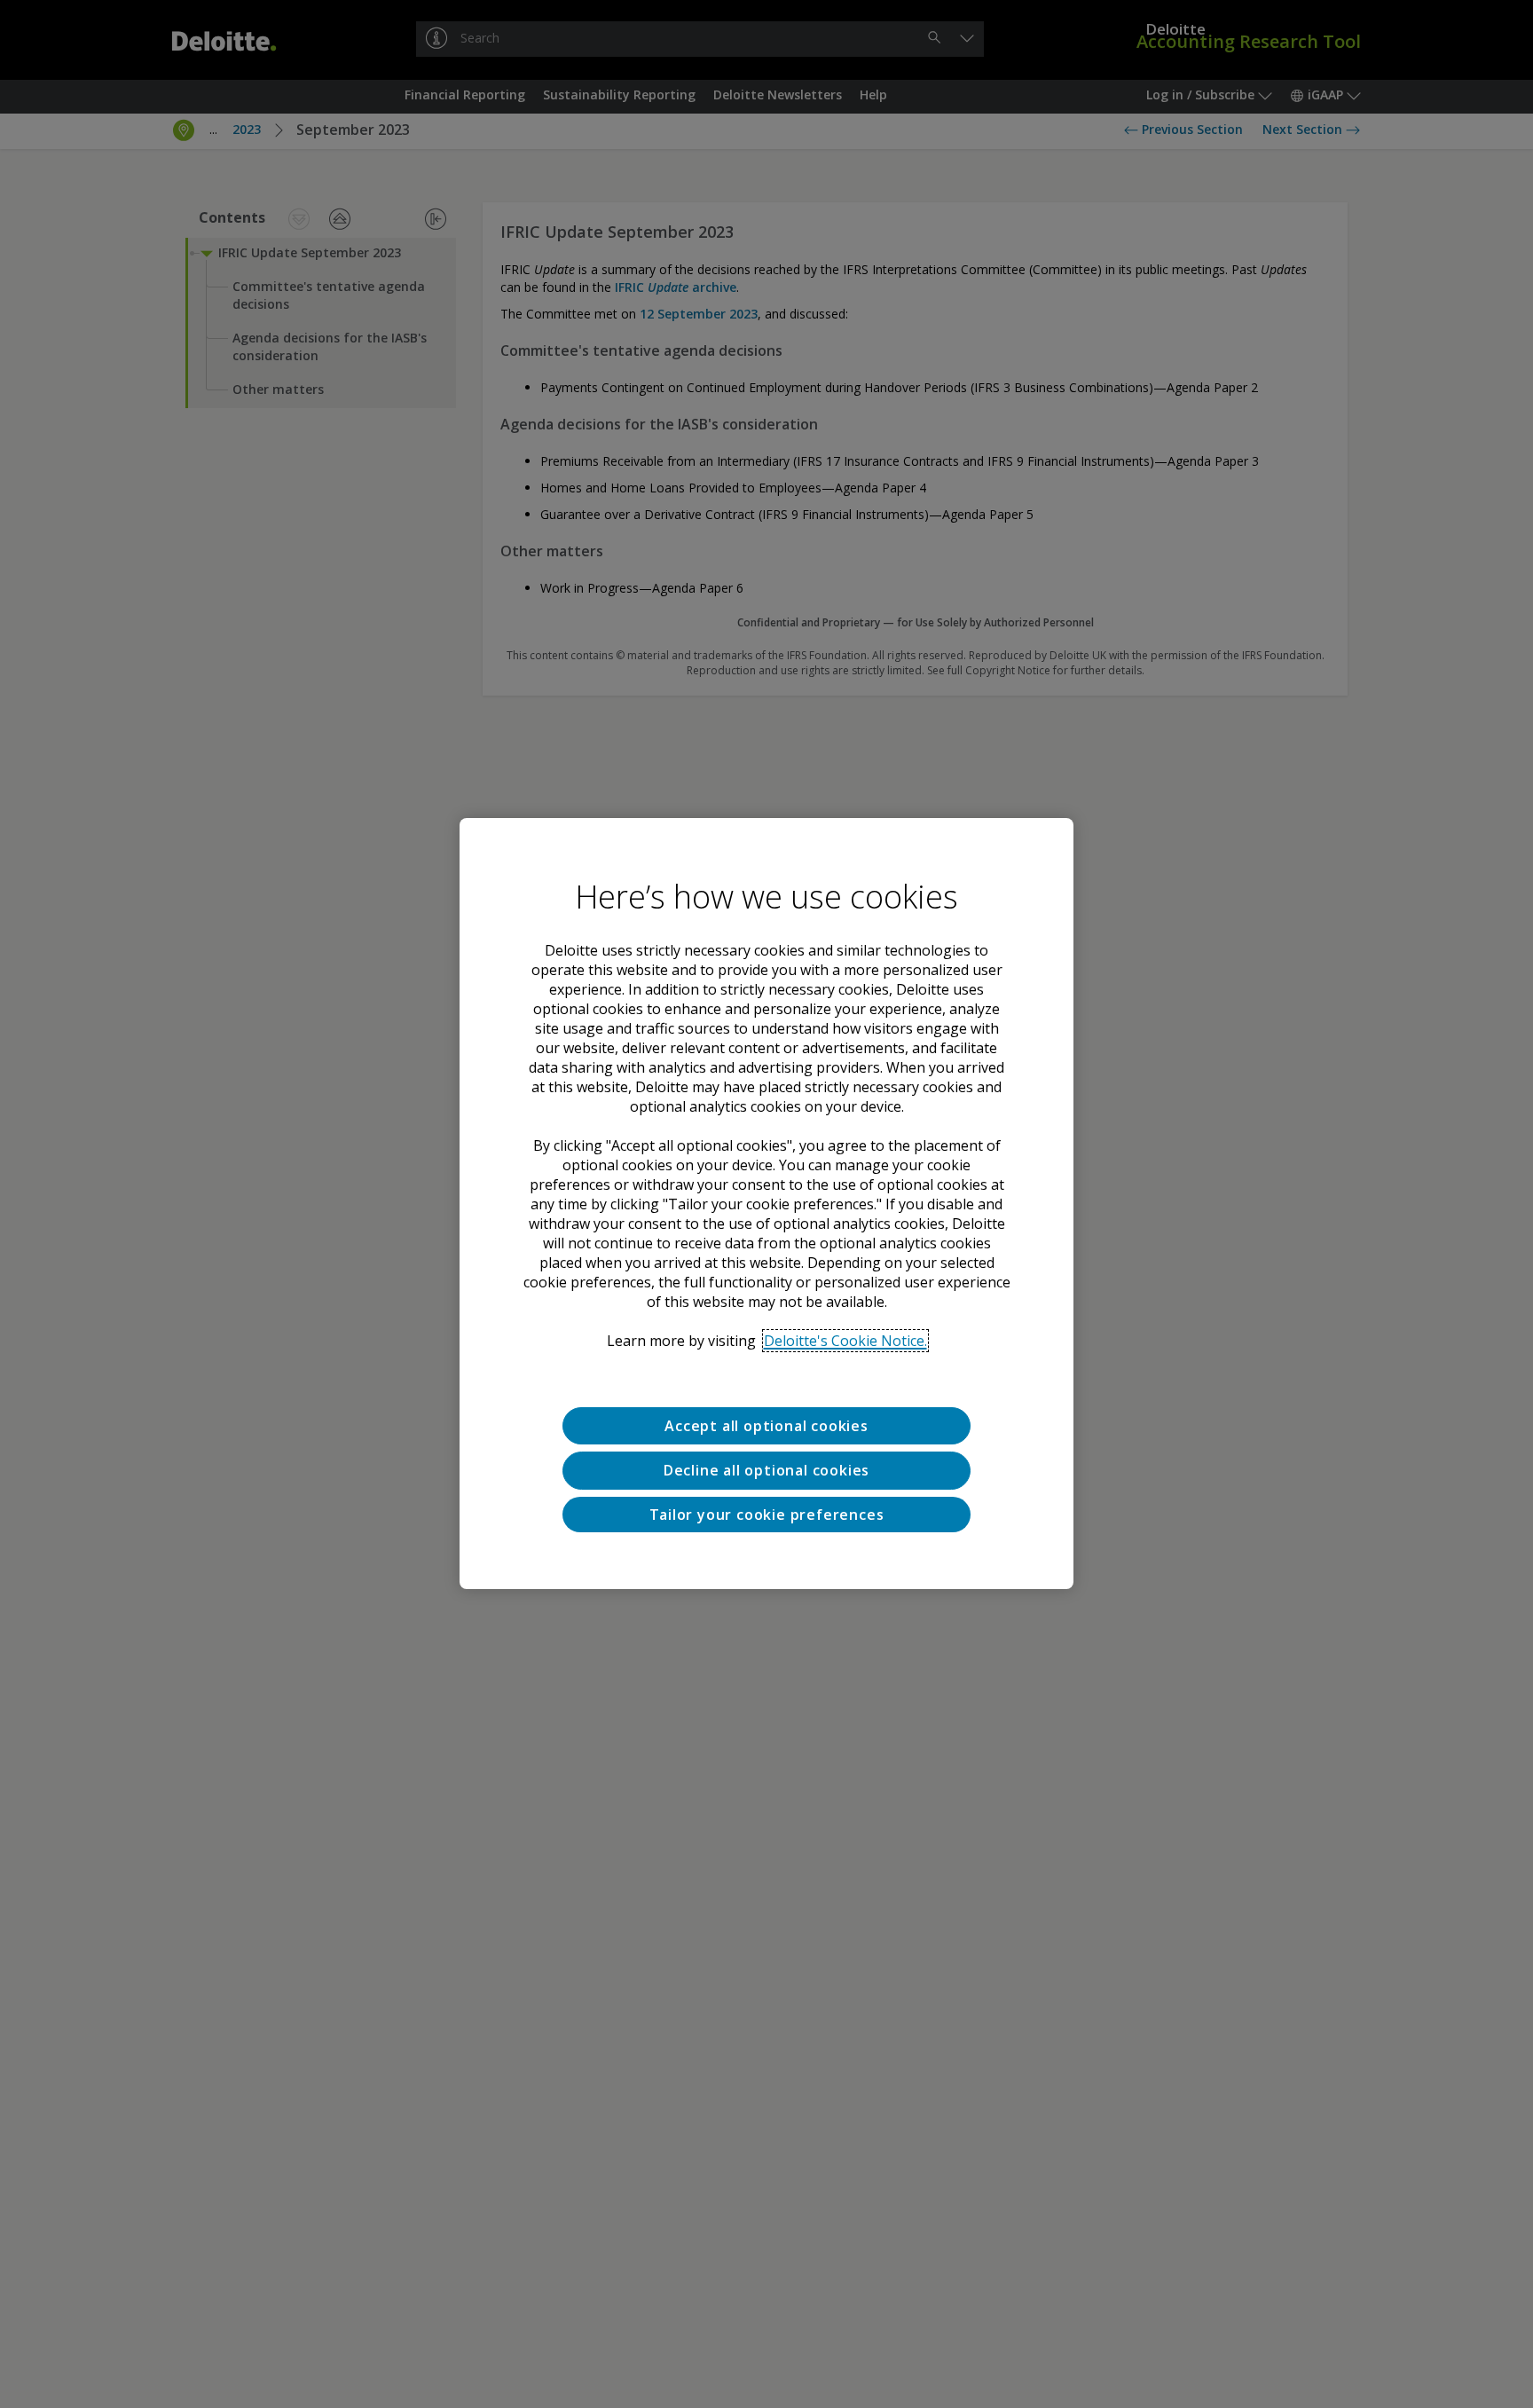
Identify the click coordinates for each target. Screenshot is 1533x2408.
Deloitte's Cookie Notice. (845, 1341)
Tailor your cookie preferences (767, 1515)
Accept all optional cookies (766, 1426)
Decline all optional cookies (766, 1471)
